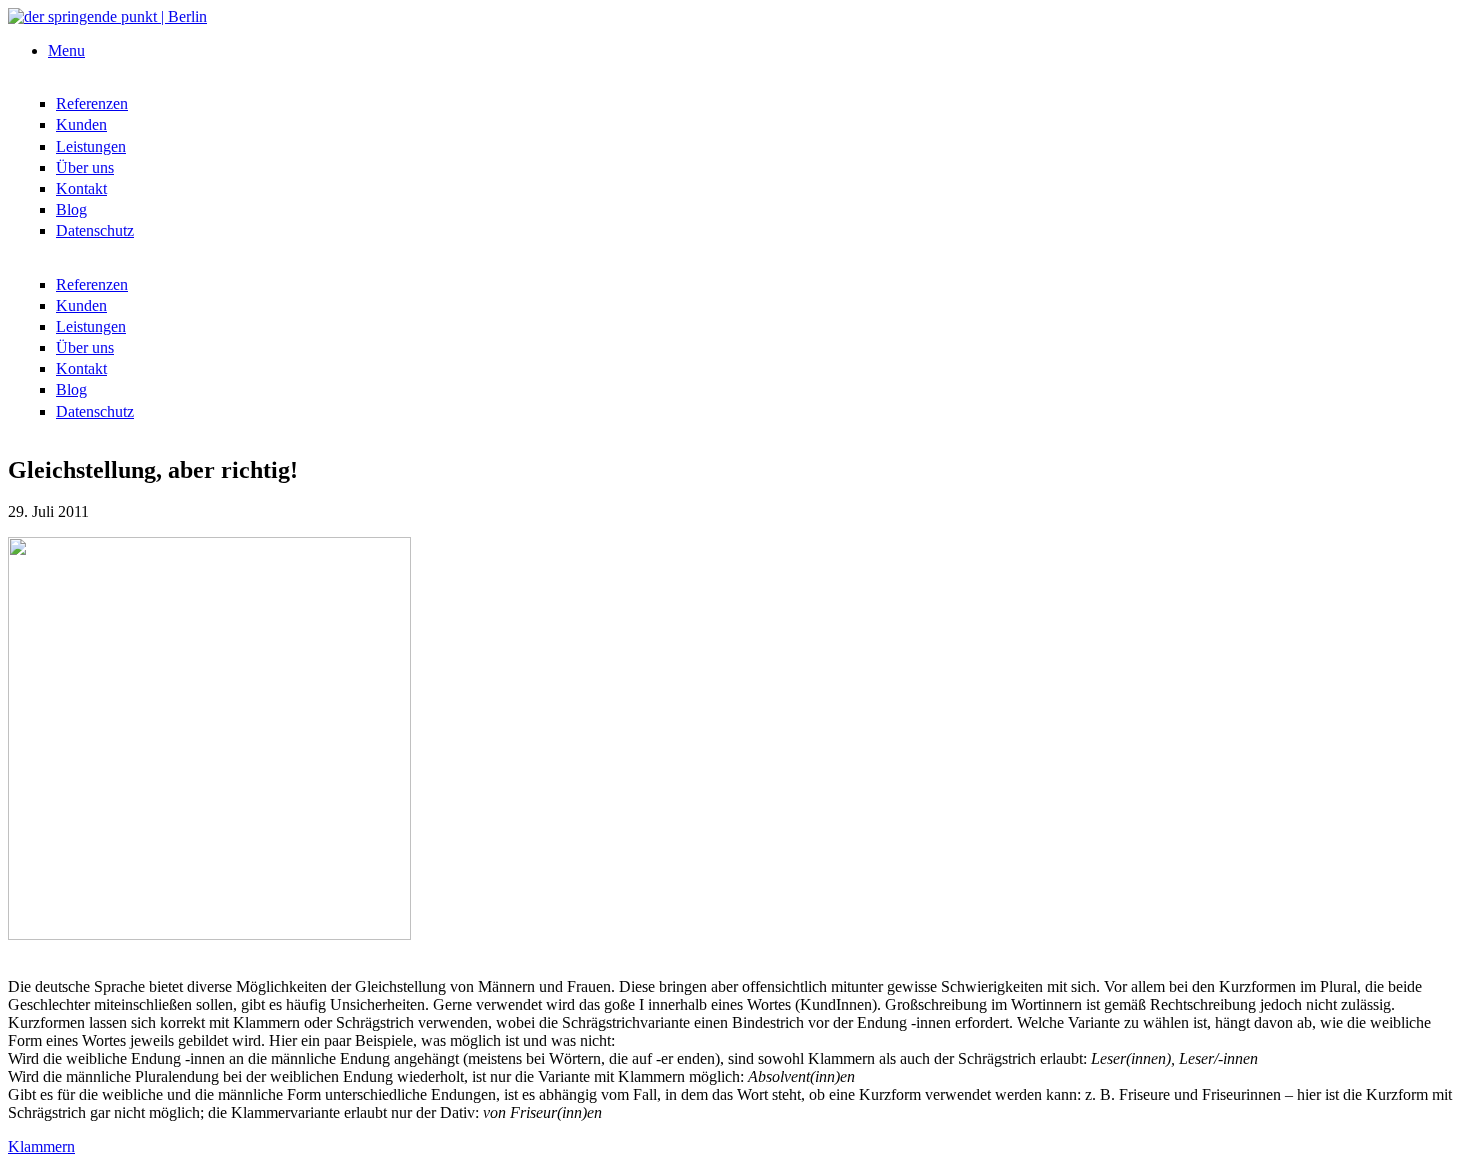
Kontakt (81, 188)
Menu (66, 50)
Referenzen (92, 103)
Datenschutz (95, 230)
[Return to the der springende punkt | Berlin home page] (107, 16)
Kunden (81, 124)
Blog (71, 209)
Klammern (41, 1146)
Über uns (85, 167)
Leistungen (91, 146)
